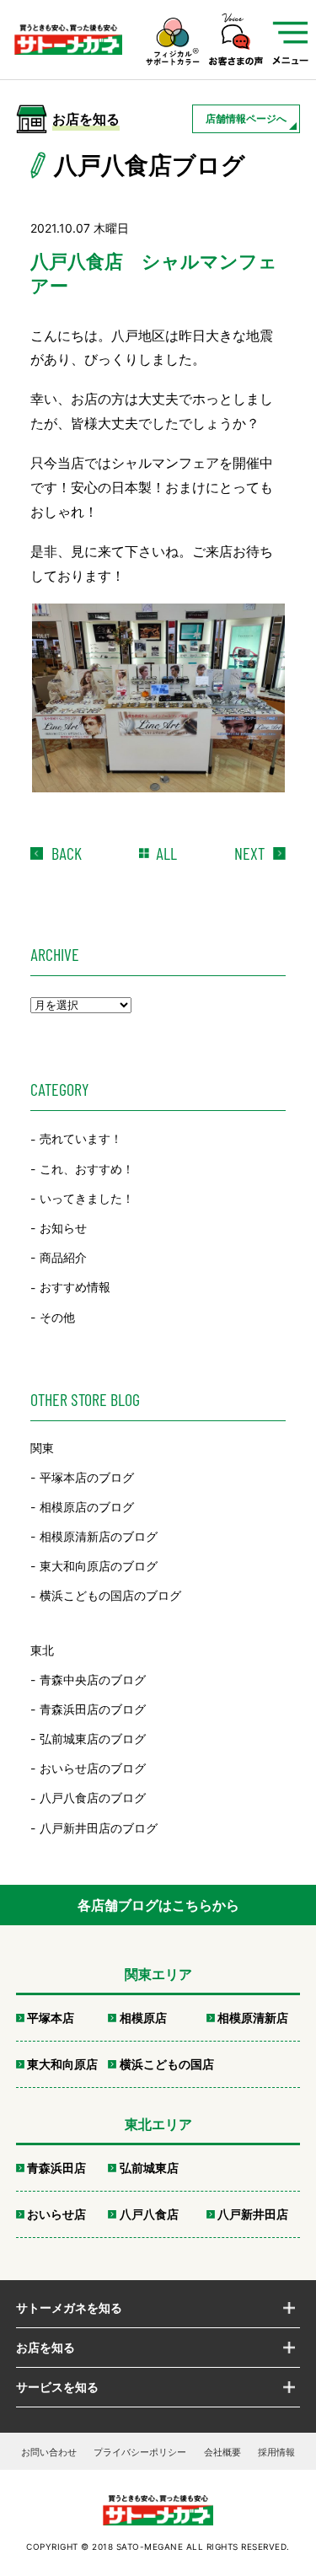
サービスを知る (57, 2387)
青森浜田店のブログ (93, 1709)
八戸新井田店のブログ (99, 1828)
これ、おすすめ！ (87, 1169)
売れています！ (81, 1139)
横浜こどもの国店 (167, 2064)
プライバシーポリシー (140, 2452)
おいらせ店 (56, 2214)
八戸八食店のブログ (93, 1798)
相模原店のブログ (87, 1507)
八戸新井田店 (253, 2214)
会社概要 (222, 2452)
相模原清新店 (253, 2018)
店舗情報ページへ (246, 118)
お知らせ (63, 1228)
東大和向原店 (62, 2064)
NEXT (249, 853)
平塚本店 (51, 2018)
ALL (166, 853)
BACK (67, 853)
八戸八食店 (149, 2214)
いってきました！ (87, 1198)
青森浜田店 (56, 2168)
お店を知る (46, 2347)
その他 (57, 1317)
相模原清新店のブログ (99, 1536)
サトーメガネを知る (69, 2308)
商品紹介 (63, 1257)
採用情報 (276, 2452)
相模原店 (143, 2018)
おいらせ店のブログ (93, 1768)
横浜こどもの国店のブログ (110, 1596)
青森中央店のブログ (93, 1680)
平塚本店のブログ (87, 1477)
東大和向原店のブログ (99, 1566)
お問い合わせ (49, 2452)
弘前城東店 (149, 2168)
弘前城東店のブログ (93, 1739)
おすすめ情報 (75, 1288)
